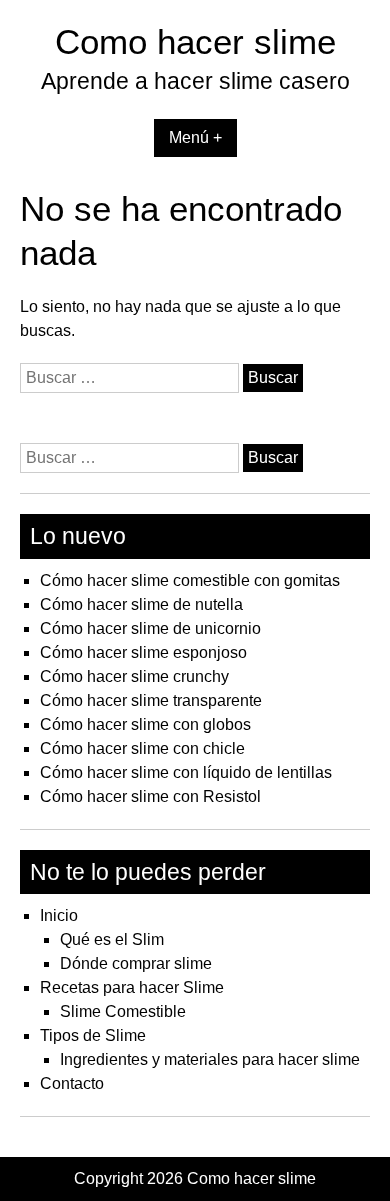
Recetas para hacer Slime (132, 987)
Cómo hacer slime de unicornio (150, 628)
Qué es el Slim (112, 939)
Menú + (195, 137)
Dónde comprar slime (136, 963)
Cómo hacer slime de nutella (141, 604)
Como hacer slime (195, 41)
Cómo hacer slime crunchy (134, 676)
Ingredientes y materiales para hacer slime (210, 1059)
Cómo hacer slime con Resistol (150, 796)
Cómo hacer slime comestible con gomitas (190, 580)
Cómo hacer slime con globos (145, 724)
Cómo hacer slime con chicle (142, 748)
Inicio (59, 915)
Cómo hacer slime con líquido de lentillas (186, 772)
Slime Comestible (123, 1011)
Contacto (72, 1083)
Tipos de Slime (93, 1035)
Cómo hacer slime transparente (151, 700)
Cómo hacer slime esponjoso (143, 652)
